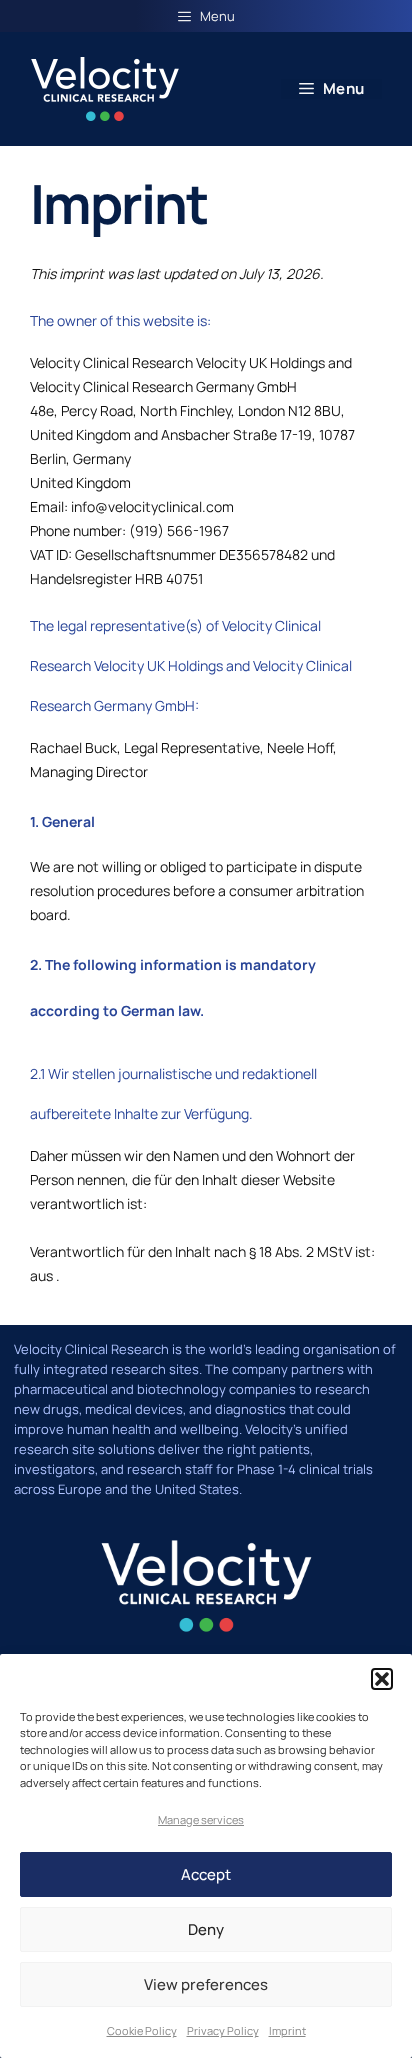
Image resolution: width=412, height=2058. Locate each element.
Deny (206, 1929)
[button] (382, 1679)
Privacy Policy (223, 2030)
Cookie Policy (142, 2030)
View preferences (206, 1984)
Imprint (287, 2030)
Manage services (201, 1819)
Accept (206, 1874)
